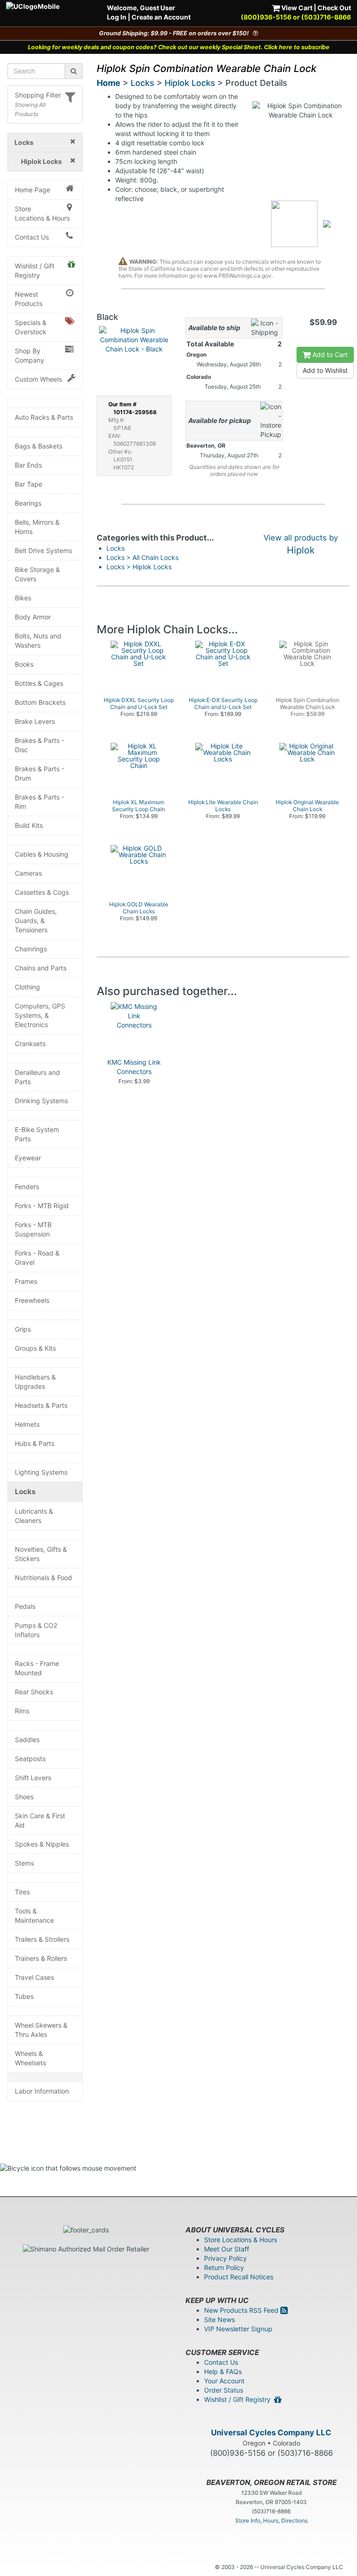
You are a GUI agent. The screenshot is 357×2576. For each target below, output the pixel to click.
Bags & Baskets (39, 446)
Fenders (27, 1187)
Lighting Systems (41, 1472)
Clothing (27, 987)
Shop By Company (30, 355)
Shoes (24, 1797)
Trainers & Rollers (41, 1958)
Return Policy (224, 2267)
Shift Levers (33, 1778)
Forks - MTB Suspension (33, 1229)
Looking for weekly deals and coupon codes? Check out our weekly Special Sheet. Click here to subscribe (179, 47)
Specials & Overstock (31, 327)
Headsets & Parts (41, 1405)
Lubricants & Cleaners (34, 1516)
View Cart (296, 8)
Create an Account (161, 17)
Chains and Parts (41, 968)
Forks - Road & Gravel (37, 1258)
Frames (26, 1281)
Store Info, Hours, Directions (271, 2521)
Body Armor (33, 617)
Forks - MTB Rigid (42, 1206)
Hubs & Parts (35, 1443)
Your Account (224, 2381)
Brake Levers (35, 721)
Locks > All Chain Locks (142, 557)
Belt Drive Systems (43, 550)
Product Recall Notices (239, 2277)
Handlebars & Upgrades (35, 1382)
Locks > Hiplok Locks (139, 567)
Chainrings (31, 949)
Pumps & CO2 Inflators (36, 1630)
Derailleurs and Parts (37, 1077)
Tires (22, 1892)
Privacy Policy (225, 2258)
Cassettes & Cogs (42, 892)
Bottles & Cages (39, 683)
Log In (117, 17)
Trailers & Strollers (42, 1939)
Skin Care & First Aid (40, 1820)
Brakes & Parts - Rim (40, 802)
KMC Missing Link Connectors (134, 1067)
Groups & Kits (35, 1348)
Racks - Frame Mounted (37, 1668)
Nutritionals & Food (43, 1577)
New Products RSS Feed (242, 2310)
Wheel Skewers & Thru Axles (41, 2030)
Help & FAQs (223, 2371)
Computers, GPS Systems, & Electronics (40, 1015)
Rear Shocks (34, 1692)
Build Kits (29, 825)
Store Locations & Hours (42, 213)
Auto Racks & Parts (44, 417)
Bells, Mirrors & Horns (37, 527)
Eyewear (28, 1158)
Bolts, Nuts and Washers (38, 641)
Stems (24, 1863)
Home (109, 83)
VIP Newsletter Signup (238, 2329)
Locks (25, 1492)
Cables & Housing (42, 854)
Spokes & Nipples (42, 1844)
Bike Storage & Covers (37, 574)
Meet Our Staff (227, 2249)
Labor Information (42, 2091)
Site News (219, 2319)
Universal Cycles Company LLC (271, 2433)
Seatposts (30, 1759)
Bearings (28, 503)
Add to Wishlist (325, 370)
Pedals (25, 1606)
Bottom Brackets (40, 702)
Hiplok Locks (190, 83)
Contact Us (32, 237)
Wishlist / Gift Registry (35, 270)
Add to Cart (329, 355)
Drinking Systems (41, 1101)
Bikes (23, 598)
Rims (22, 1711)
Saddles (27, 1740)
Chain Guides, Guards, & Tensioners (36, 920)
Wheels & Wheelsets (30, 2058)
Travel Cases (34, 1977)
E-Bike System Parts (37, 1134)
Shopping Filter (38, 95)
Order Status (224, 2390)
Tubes (24, 1996)
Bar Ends (28, 465)
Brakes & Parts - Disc (40, 745)
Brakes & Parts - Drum (40, 773)
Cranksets (30, 1044)
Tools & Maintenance (34, 1916)
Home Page (33, 190)
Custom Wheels (38, 379)
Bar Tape (29, 484)
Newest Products (29, 299)
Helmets (27, 1424)
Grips (23, 1329)
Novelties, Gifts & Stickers (41, 1554)
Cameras (28, 873)
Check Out (334, 8)
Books (24, 664)
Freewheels (32, 1300)
